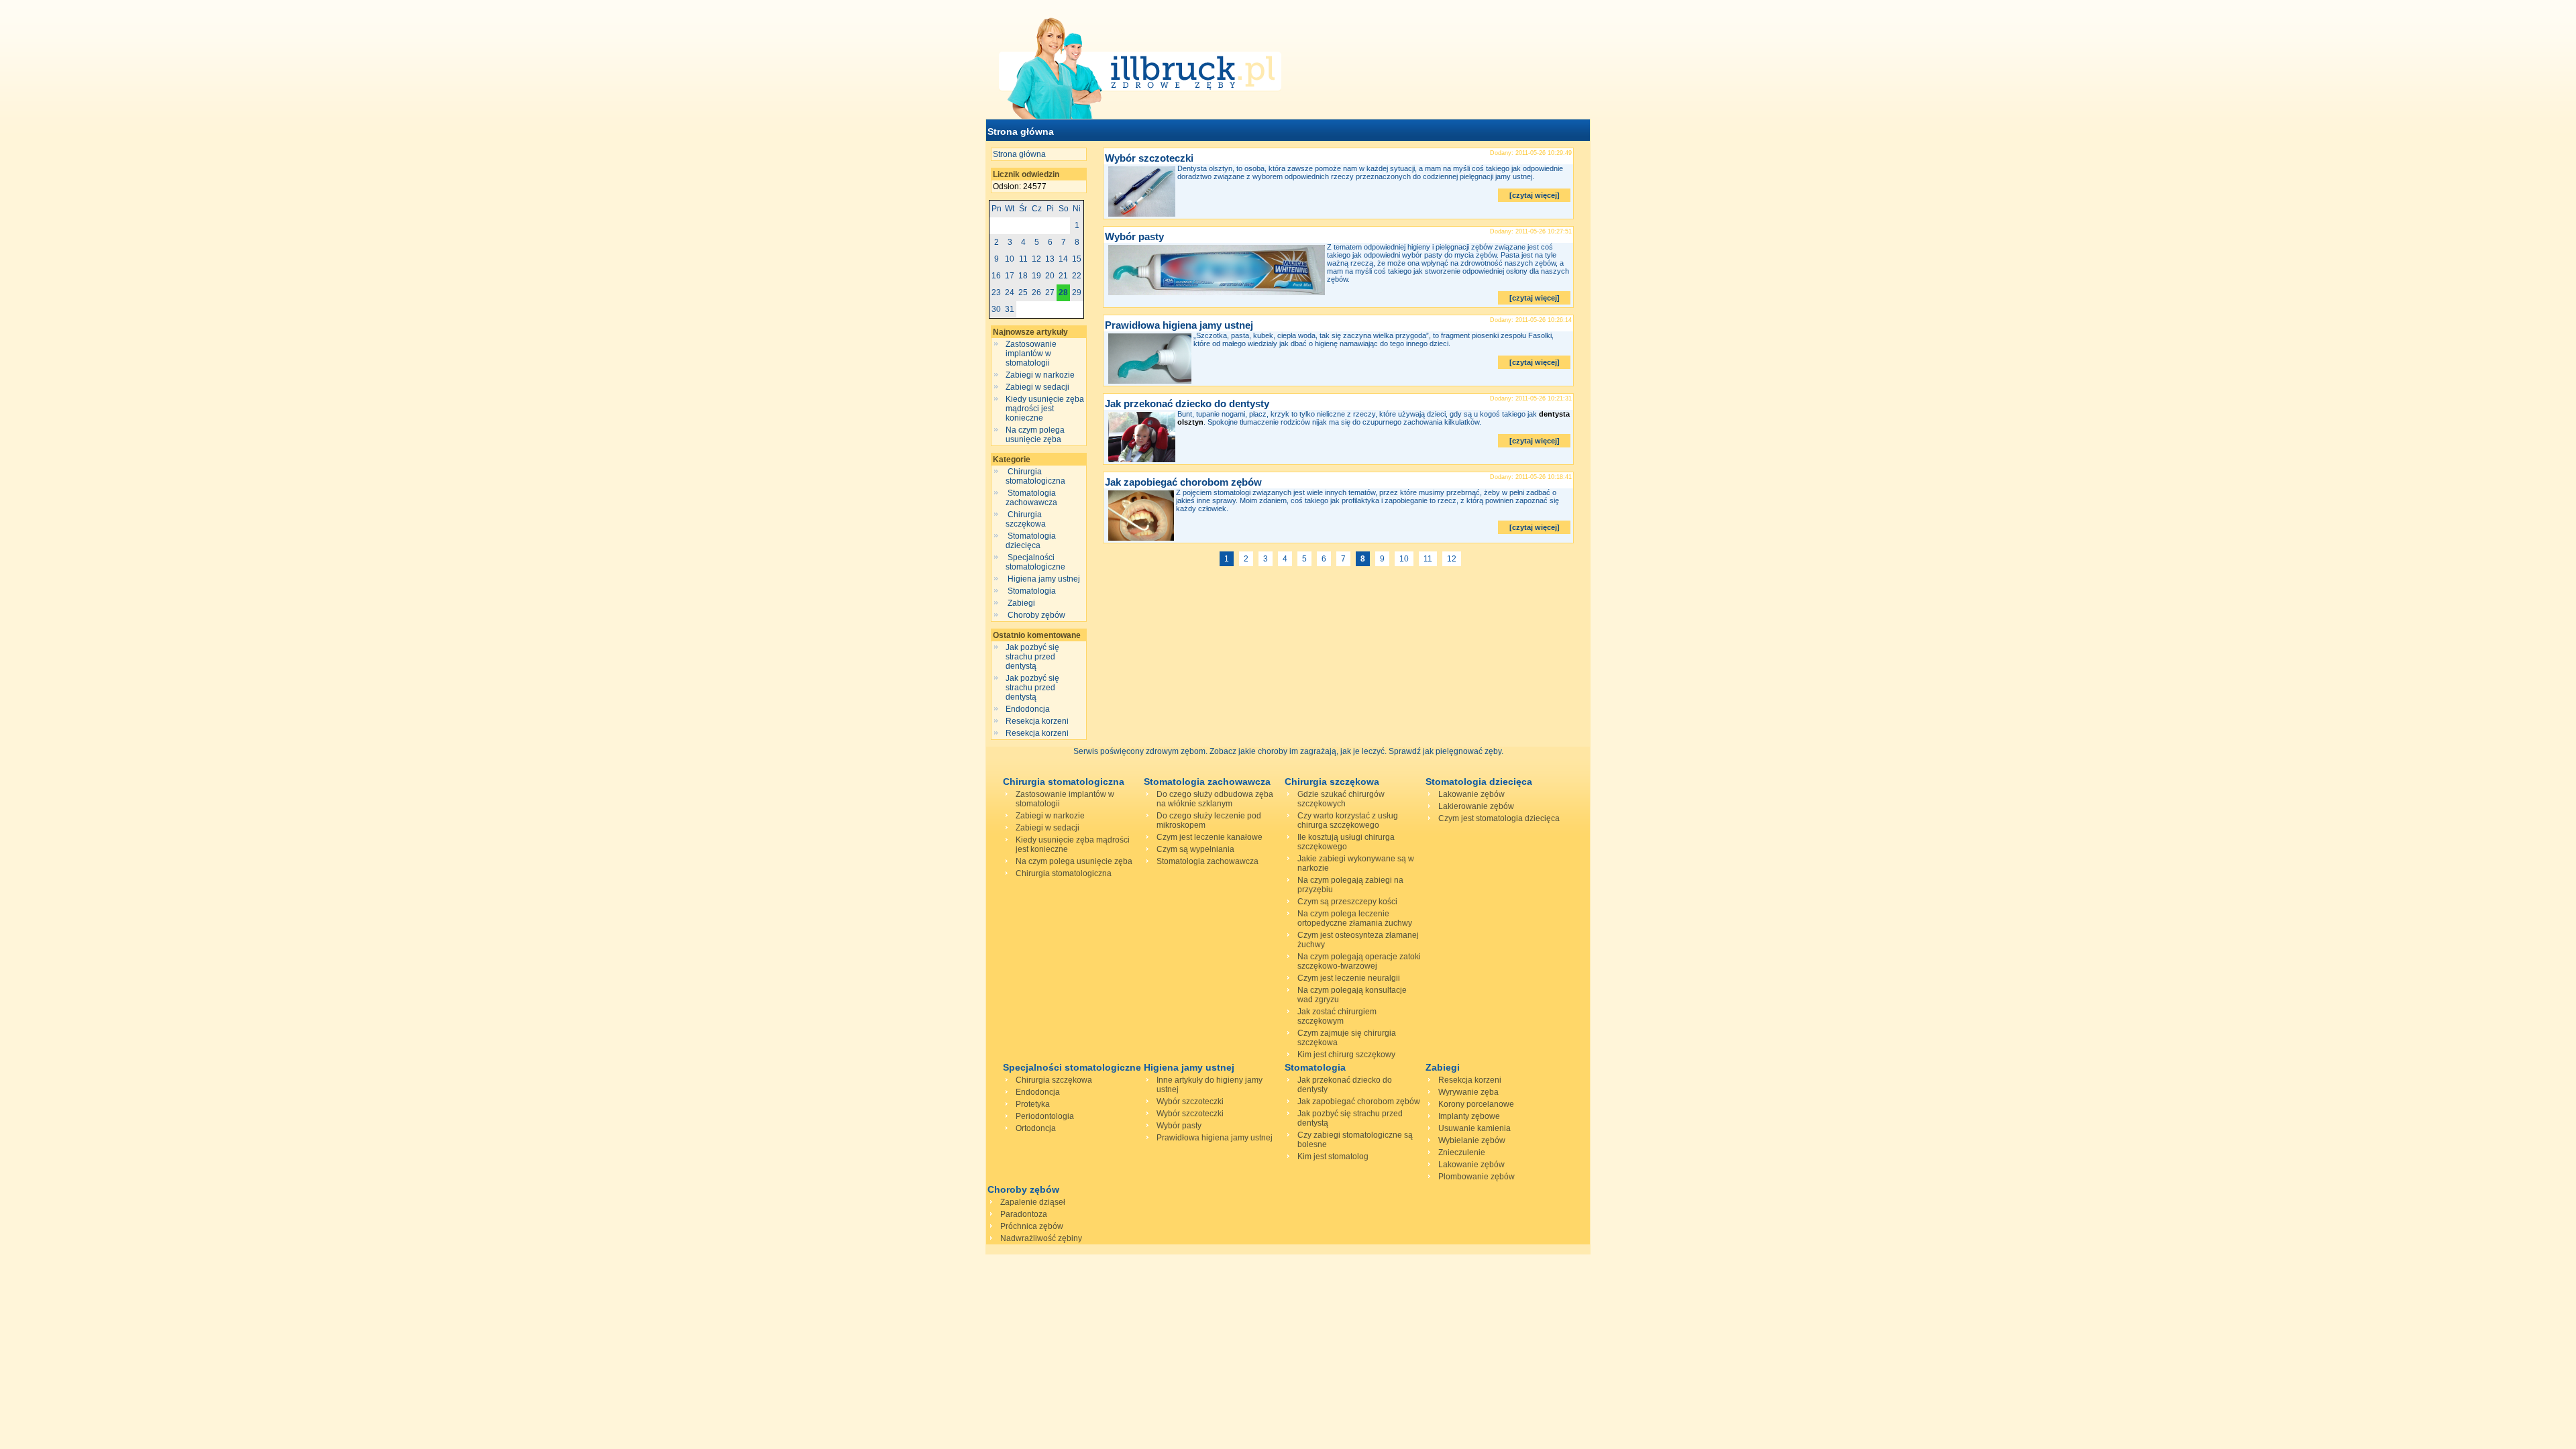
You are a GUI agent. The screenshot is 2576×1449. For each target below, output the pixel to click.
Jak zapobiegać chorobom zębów (1183, 482)
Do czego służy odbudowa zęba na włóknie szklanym (1215, 799)
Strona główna (1021, 131)
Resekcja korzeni (1037, 721)
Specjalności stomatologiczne (1036, 562)
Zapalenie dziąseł (1033, 1202)
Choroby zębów (1036, 615)
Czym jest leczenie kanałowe (1210, 837)
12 (1452, 559)
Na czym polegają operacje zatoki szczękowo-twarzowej (1359, 961)
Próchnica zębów (1032, 1226)
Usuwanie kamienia (1474, 1128)
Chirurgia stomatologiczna (1036, 476)
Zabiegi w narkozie (1040, 375)
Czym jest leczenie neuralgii (1349, 978)
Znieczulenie (1462, 1152)
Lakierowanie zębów (1476, 806)
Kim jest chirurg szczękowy (1346, 1055)
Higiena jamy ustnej (1044, 579)
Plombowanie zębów (1477, 1177)
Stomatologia (1032, 591)
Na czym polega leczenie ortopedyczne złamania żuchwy (1355, 918)
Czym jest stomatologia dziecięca (1499, 818)
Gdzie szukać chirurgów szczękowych (1341, 799)
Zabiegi (1021, 603)
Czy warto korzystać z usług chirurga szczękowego (1348, 820)
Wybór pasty (1134, 236)
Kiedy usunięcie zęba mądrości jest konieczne (1045, 409)
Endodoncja (1028, 709)
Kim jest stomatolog (1333, 1157)
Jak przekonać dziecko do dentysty (1187, 404)
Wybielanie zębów (1472, 1140)
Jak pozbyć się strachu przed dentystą (1032, 657)
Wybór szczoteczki (1149, 158)
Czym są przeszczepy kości (1347, 902)
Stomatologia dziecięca (1031, 541)
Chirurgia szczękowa (1027, 519)
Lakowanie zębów (1471, 794)
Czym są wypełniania (1195, 849)
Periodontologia (1045, 1116)
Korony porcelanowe (1476, 1104)
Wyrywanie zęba (1468, 1092)
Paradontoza (1024, 1214)
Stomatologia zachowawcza (1032, 498)
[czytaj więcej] (1535, 195)
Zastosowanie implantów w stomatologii (1031, 354)
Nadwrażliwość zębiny (1041, 1238)
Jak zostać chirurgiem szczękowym (1337, 1016)
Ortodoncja (1036, 1128)
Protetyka (1033, 1104)
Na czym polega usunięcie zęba (1035, 435)
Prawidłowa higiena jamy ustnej (1179, 325)
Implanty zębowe (1469, 1116)
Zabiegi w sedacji (1037, 387)
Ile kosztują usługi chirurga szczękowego (1346, 842)
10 (1404, 559)
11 (1428, 559)
